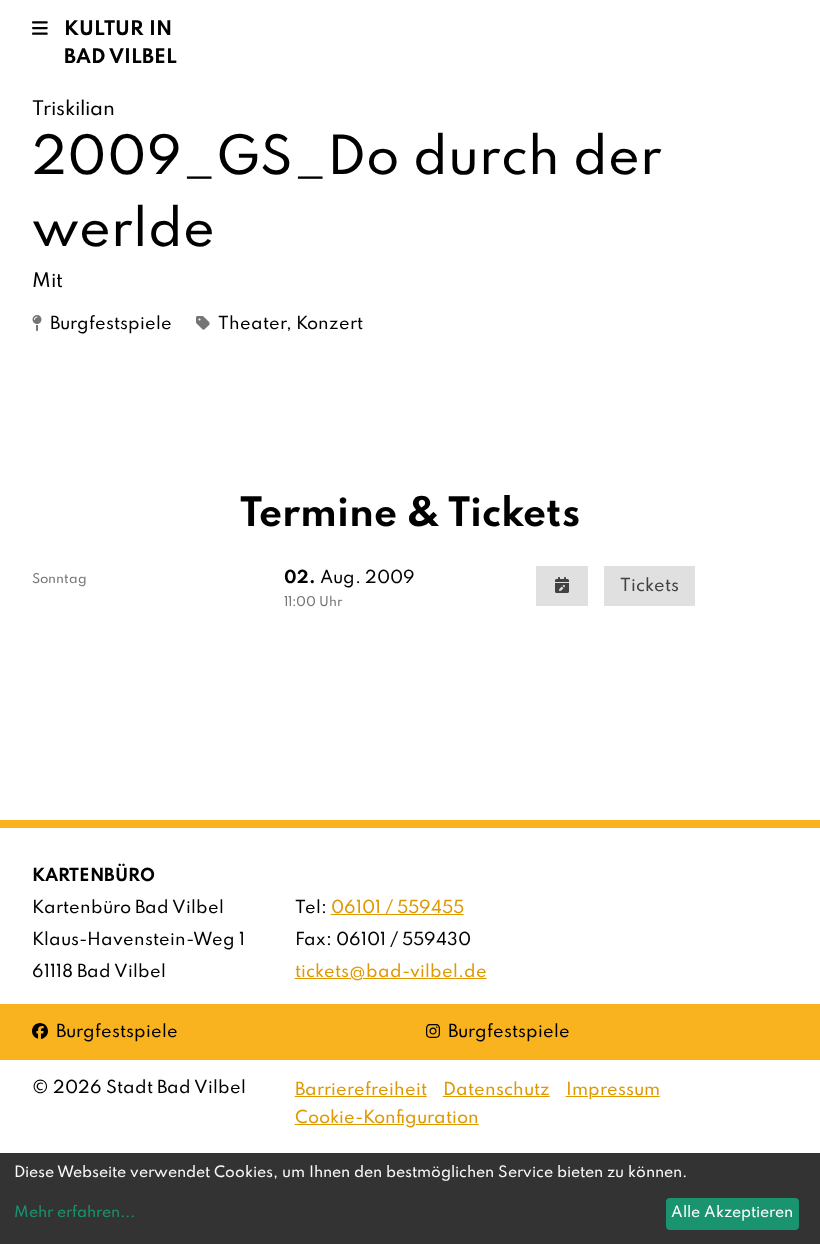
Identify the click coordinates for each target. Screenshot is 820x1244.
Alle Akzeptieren (732, 1213)
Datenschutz (496, 1090)
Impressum (613, 1090)
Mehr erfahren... (74, 1213)
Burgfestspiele (105, 1031)
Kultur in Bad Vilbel (120, 44)
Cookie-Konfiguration (387, 1118)
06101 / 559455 (397, 908)
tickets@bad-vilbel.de (391, 972)
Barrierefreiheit (361, 1090)
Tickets (649, 586)
